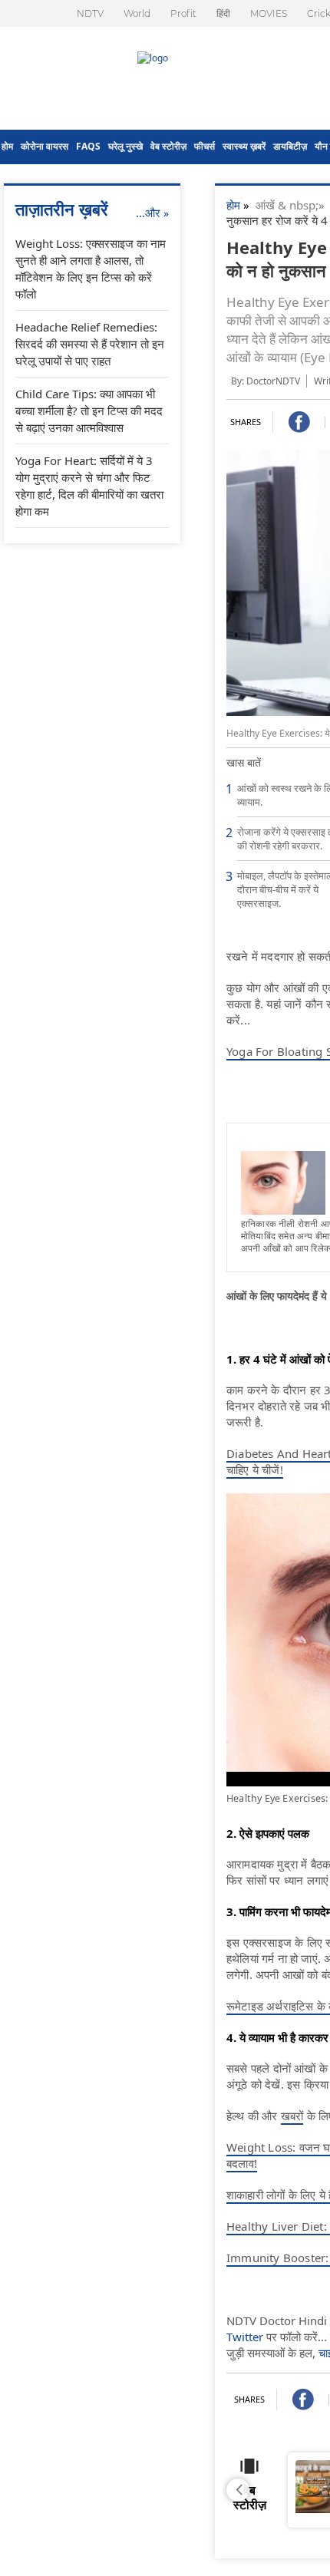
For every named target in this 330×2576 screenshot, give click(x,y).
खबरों (292, 2116)
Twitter (245, 2337)
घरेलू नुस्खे (125, 146)
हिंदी (223, 13)
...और (152, 213)
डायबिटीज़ (290, 146)
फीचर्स (205, 146)
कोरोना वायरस (45, 146)
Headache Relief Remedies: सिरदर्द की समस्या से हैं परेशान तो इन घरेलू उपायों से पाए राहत (90, 344)
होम (7, 146)
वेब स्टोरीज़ (168, 146)
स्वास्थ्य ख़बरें (244, 146)
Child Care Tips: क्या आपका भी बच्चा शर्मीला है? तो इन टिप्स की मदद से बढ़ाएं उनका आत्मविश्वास (89, 411)
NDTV (90, 13)
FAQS (88, 146)
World (137, 13)
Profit (183, 13)
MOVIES (269, 13)
